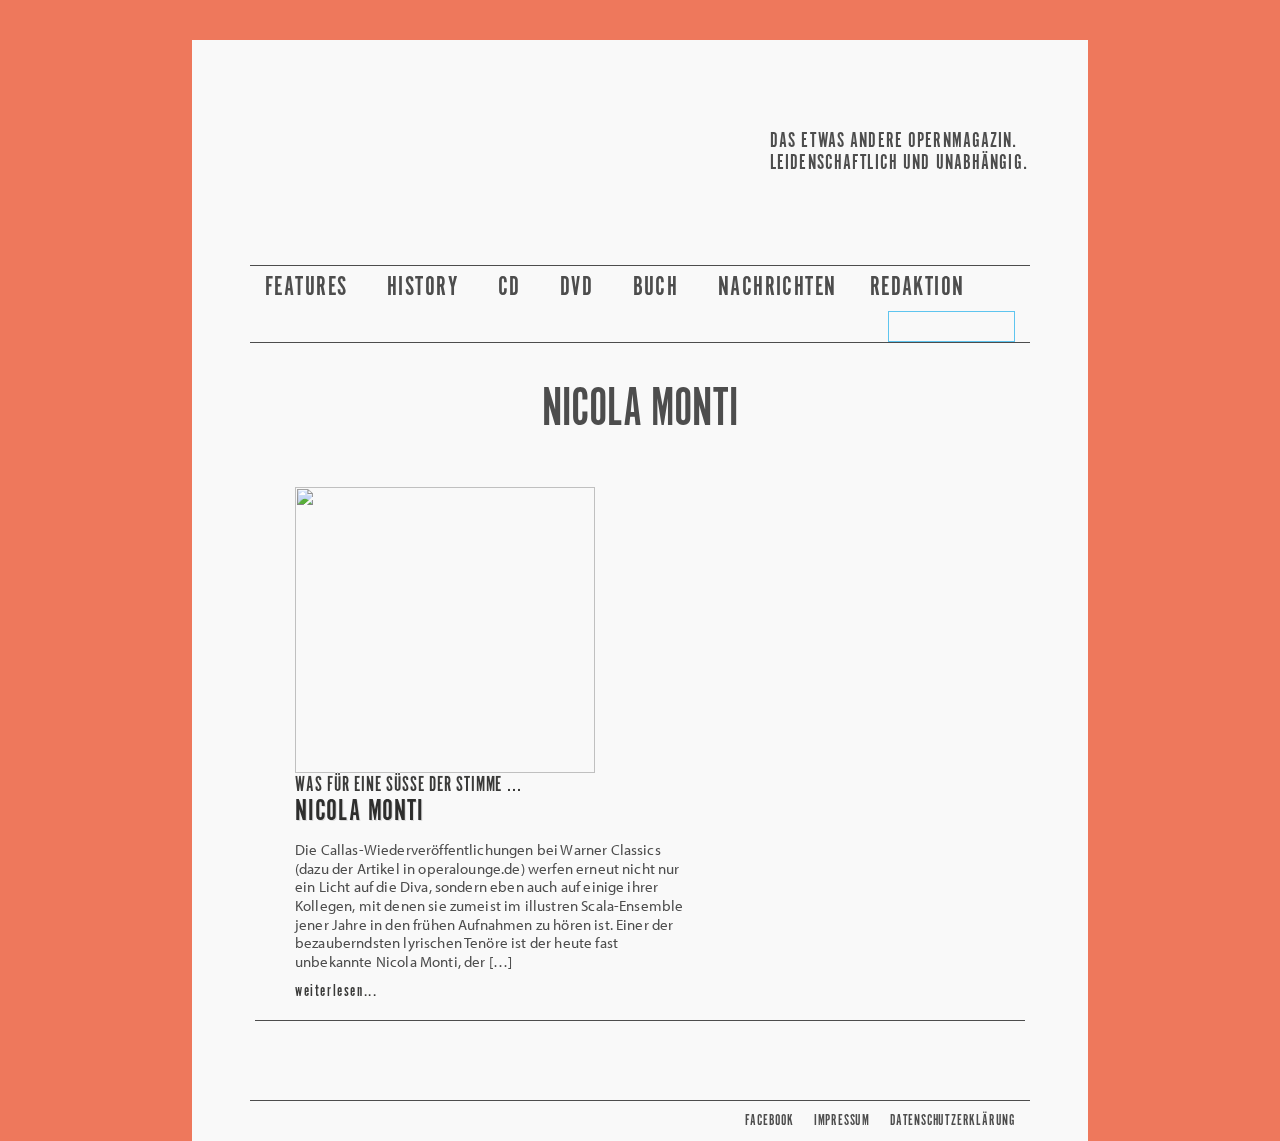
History (426, 287)
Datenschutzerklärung (952, 1120)
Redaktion (920, 287)
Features (309, 287)
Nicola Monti (359, 812)
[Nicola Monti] (445, 767)
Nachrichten (777, 287)
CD (512, 287)
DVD (580, 287)
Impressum (842, 1120)
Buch (659, 287)
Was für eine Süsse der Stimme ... (408, 785)
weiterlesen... (336, 991)
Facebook (769, 1120)
